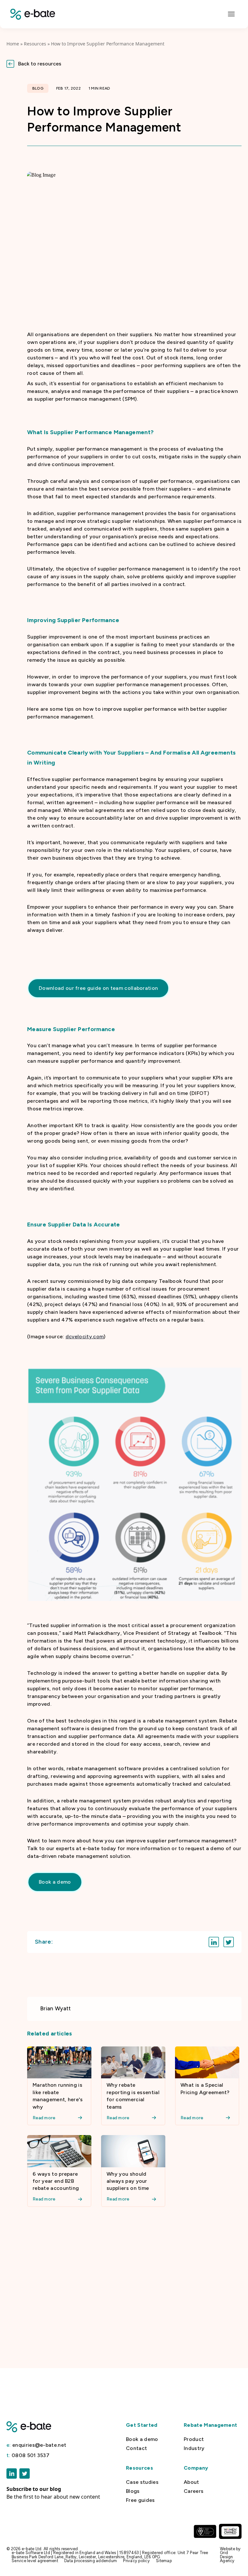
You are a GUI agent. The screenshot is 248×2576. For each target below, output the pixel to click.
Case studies (142, 2482)
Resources (35, 44)
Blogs (133, 2491)
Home (13, 44)
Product (194, 2439)
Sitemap (164, 2561)
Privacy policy (136, 2561)
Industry (194, 2448)
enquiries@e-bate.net (36, 2445)
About (191, 2482)
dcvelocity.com (85, 1337)
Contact (136, 2448)
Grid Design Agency (227, 2557)
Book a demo (142, 2439)
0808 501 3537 (28, 2455)
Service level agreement (35, 2561)
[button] (124, 64)
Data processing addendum (91, 2561)
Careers (194, 2491)
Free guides (140, 2500)
